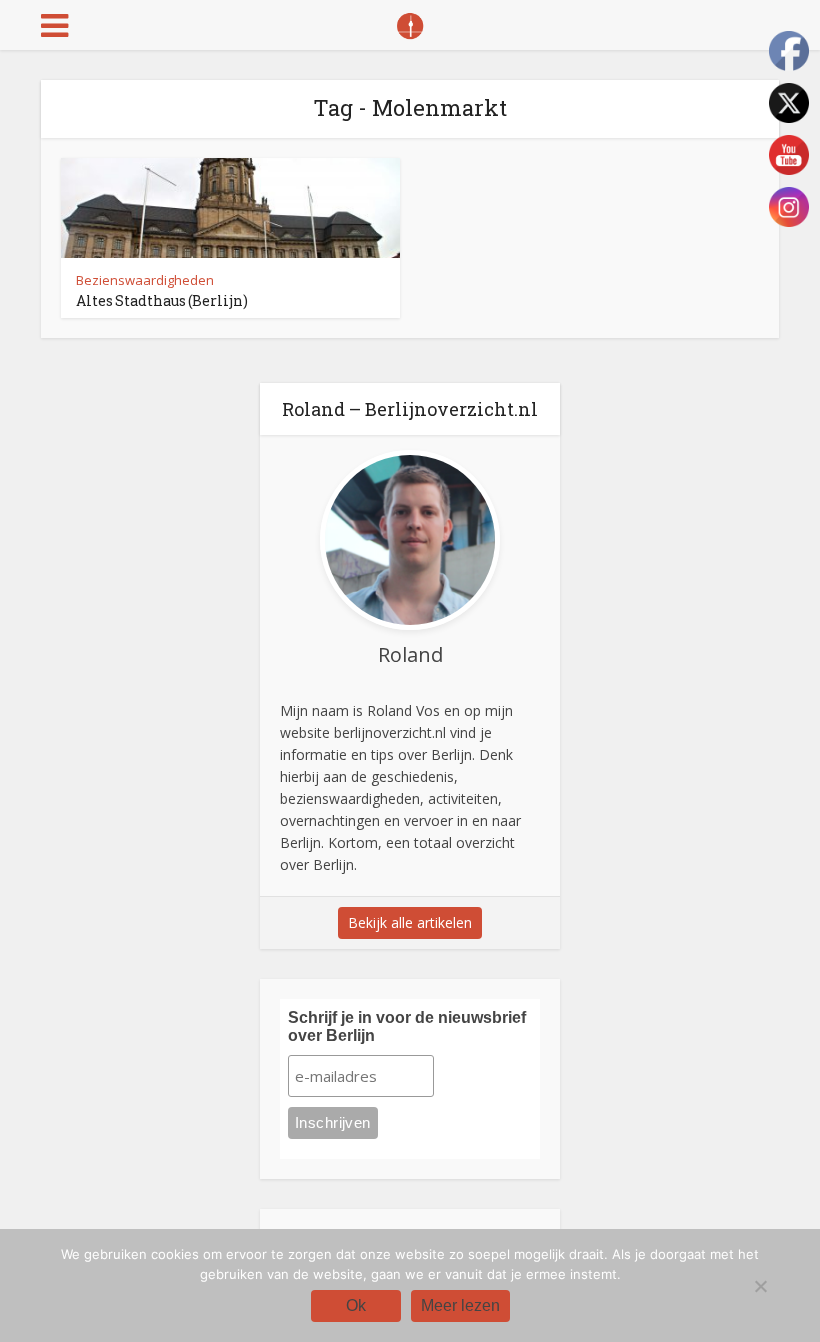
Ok (356, 1305)
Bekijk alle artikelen (410, 922)
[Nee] (760, 1286)
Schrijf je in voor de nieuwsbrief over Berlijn (407, 1026)
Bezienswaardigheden (145, 280)
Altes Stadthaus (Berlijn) (162, 300)
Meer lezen (460, 1305)
